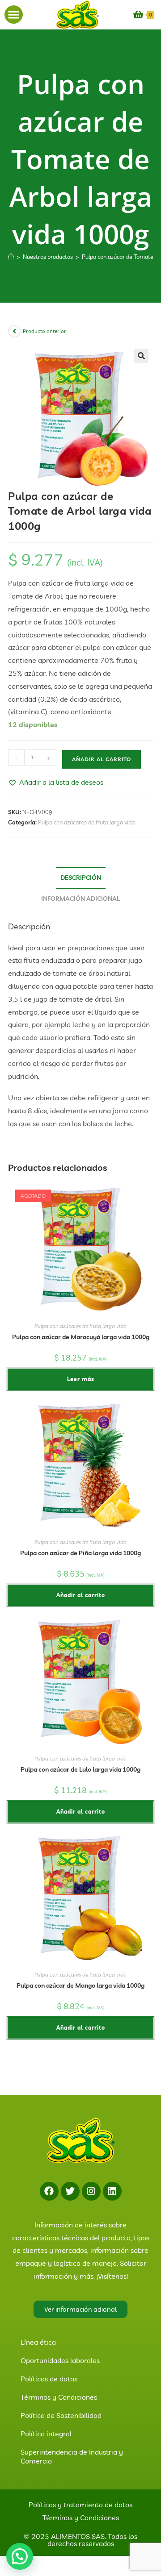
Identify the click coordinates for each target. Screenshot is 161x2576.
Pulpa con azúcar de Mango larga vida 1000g (80, 1985)
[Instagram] (91, 2191)
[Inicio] (11, 257)
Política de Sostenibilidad (61, 2415)
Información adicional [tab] (80, 899)
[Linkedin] (112, 2191)
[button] (14, 15)
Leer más (81, 1379)
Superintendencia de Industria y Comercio (72, 2456)
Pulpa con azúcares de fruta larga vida (86, 822)
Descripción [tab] (81, 878)
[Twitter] (70, 2191)
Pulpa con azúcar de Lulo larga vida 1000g (80, 1769)
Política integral (46, 2434)
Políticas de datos (49, 2379)
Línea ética (38, 2342)
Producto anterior (44, 331)
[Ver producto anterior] (14, 331)
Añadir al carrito (102, 759)
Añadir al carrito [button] (81, 1595)
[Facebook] (49, 2191)
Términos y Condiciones (59, 2397)
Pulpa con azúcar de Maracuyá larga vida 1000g (81, 1337)
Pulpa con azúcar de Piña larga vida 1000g (80, 1553)
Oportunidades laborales (60, 2360)
